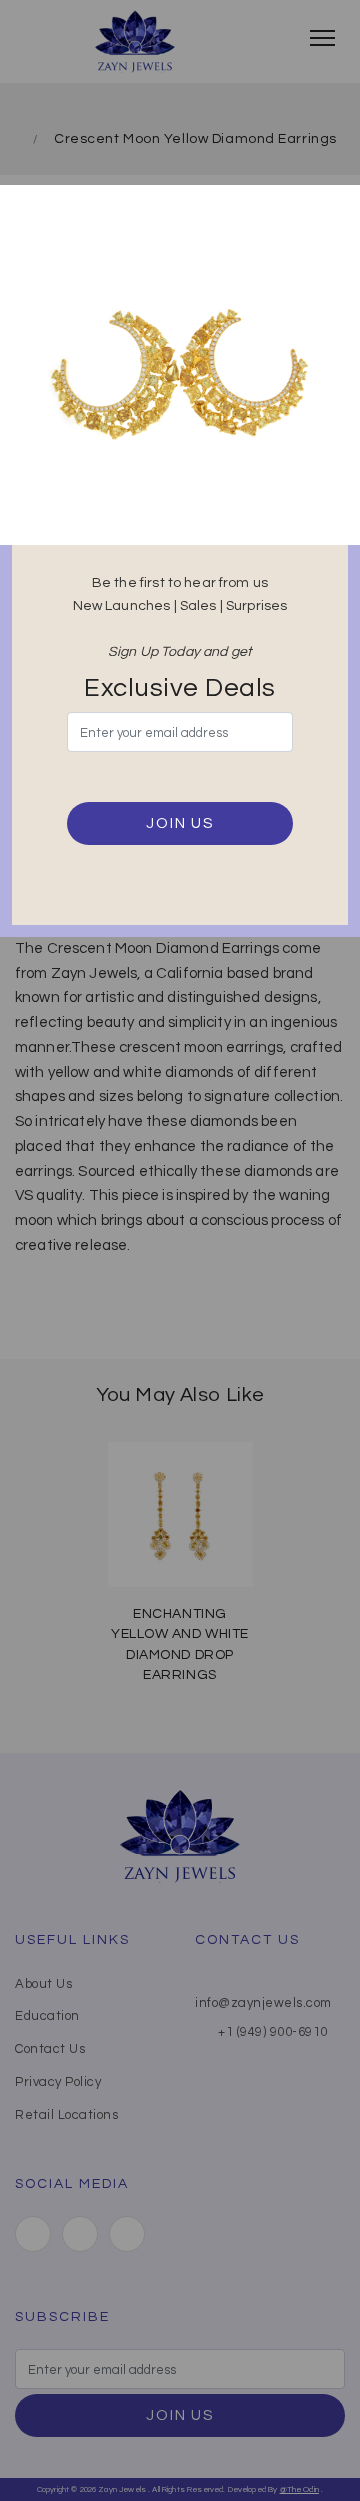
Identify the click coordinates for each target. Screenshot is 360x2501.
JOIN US (180, 823)
